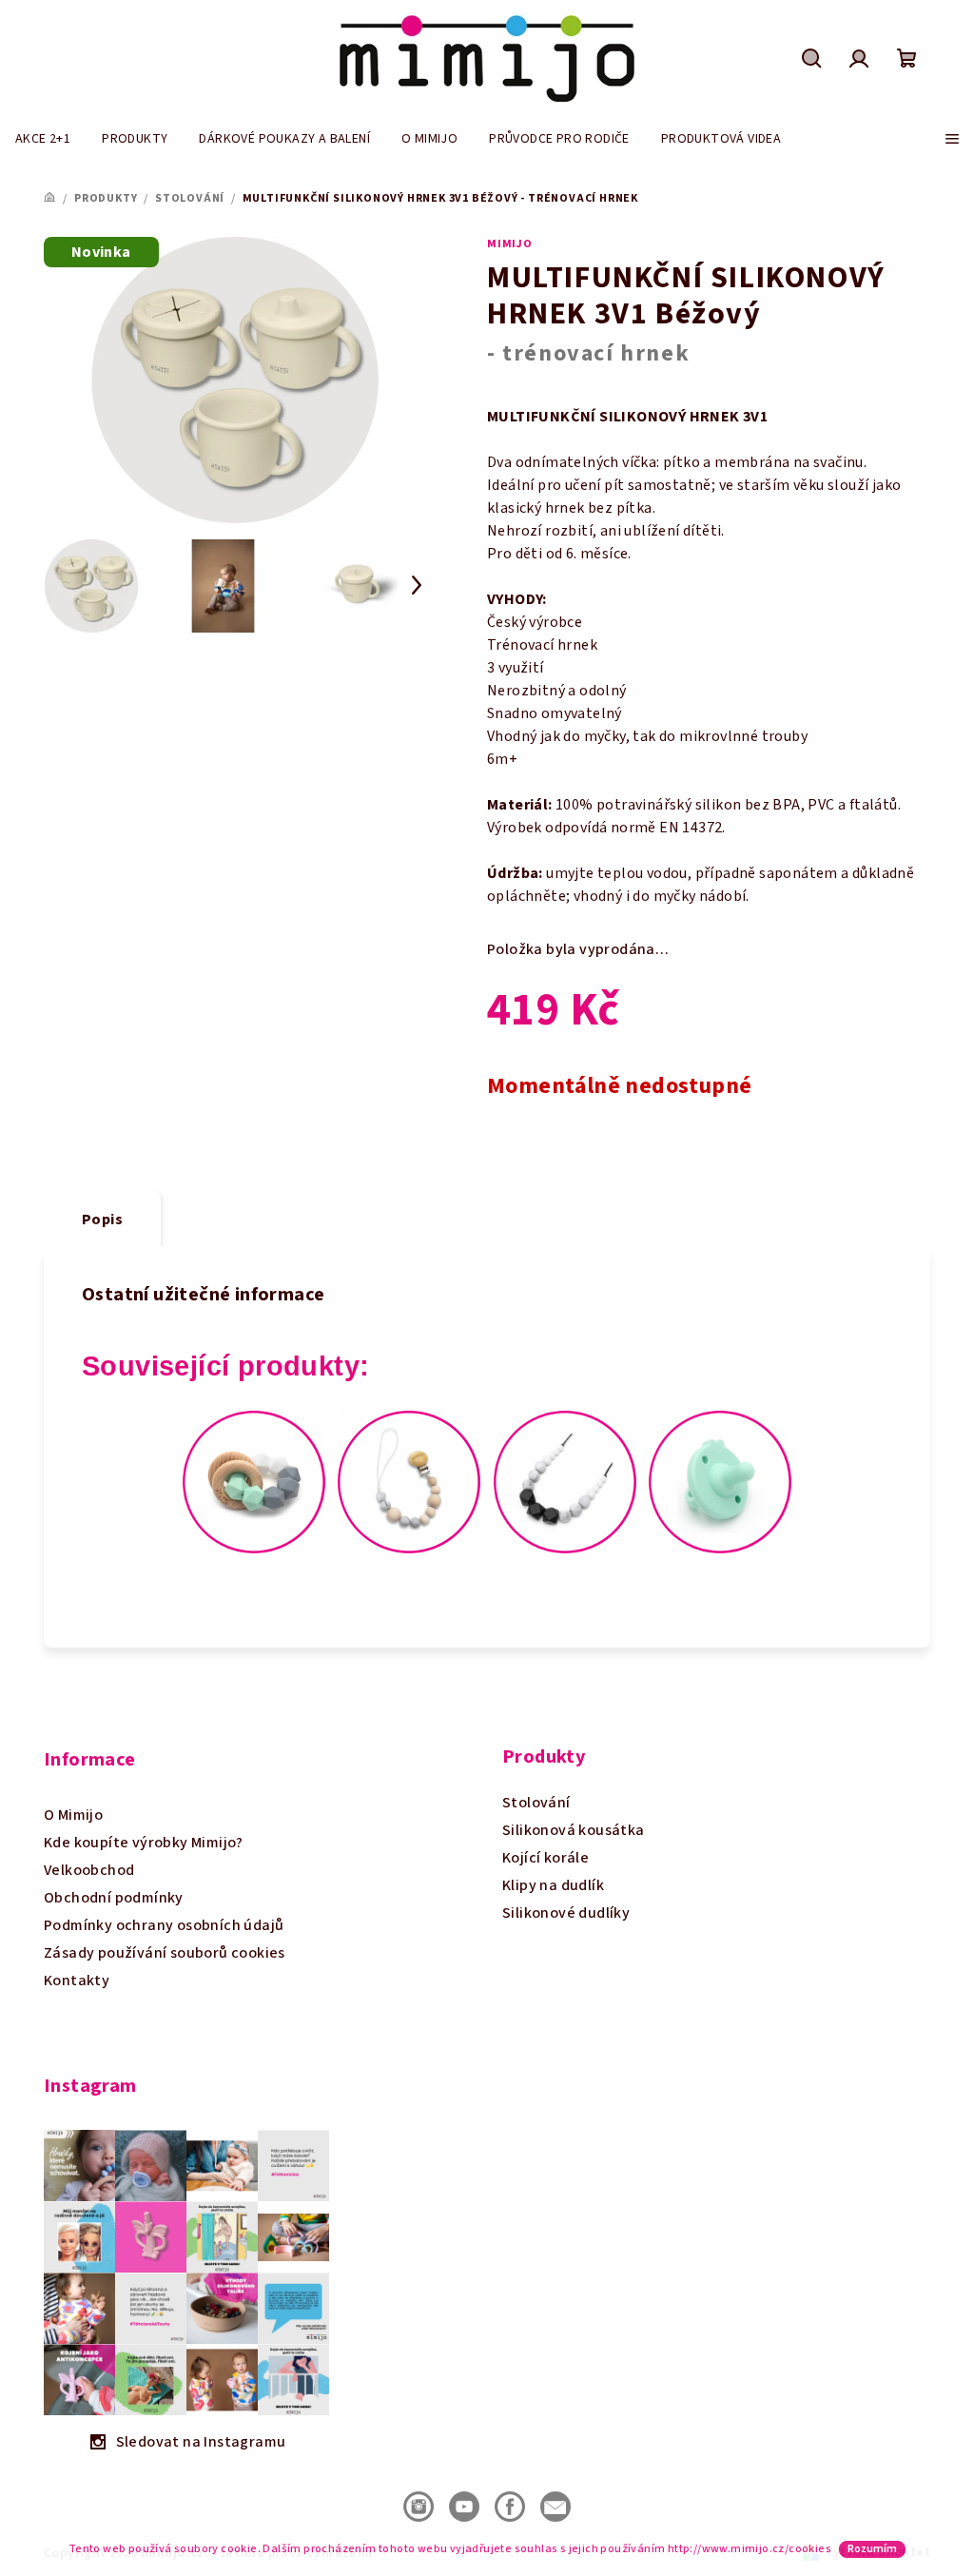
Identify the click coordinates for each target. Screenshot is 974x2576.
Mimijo (510, 244)
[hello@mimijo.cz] (555, 2506)
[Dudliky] (720, 1481)
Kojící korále (545, 1858)
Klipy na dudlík (553, 1885)
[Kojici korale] (565, 1481)
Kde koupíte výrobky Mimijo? (144, 1843)
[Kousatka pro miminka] (254, 1481)
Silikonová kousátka (574, 1830)
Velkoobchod (89, 1870)
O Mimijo (73, 1815)
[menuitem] (43, 139)
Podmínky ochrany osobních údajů (164, 1925)
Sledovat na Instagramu (201, 2442)
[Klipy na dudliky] (409, 1481)
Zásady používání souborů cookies (165, 1953)
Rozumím (872, 2549)
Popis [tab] (102, 1220)
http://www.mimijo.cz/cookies (750, 2549)
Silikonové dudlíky (566, 1913)
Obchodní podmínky (114, 1898)
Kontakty (77, 1981)
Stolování (536, 1803)
